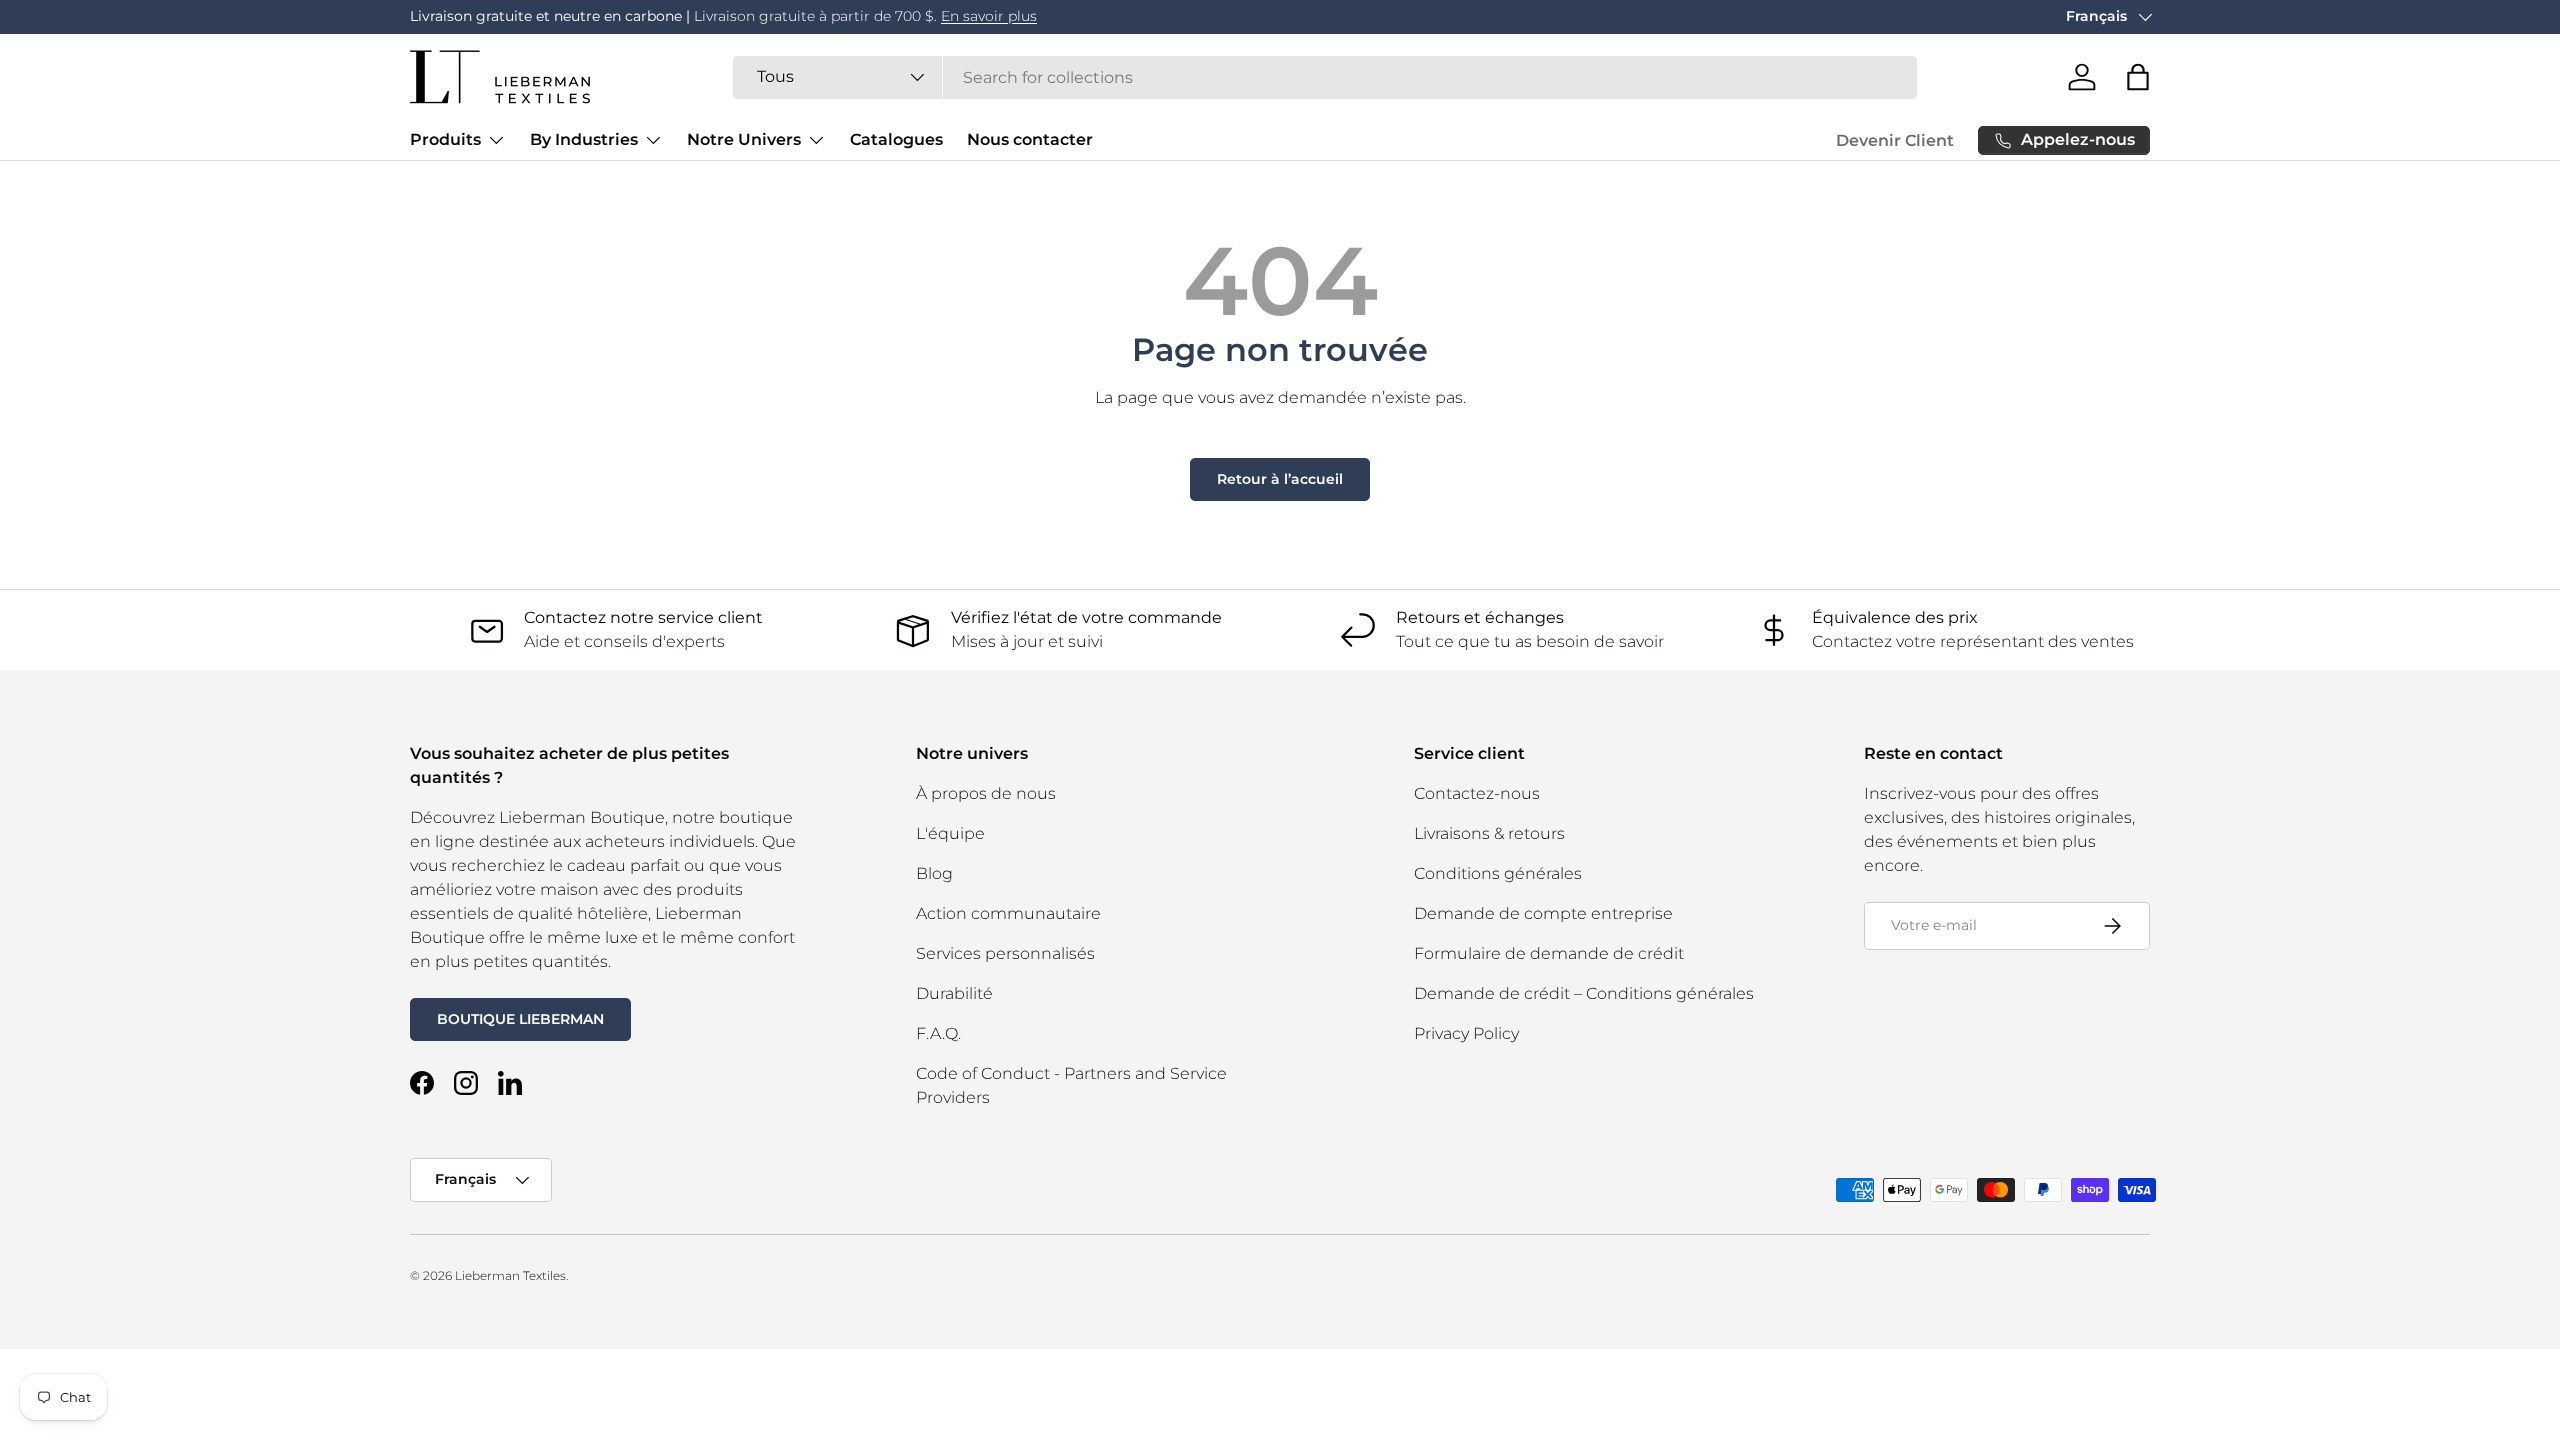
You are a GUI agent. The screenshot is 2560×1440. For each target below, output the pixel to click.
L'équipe (950, 833)
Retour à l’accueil (1280, 479)
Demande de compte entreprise (1543, 913)
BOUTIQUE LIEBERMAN (520, 1019)
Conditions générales (1498, 873)
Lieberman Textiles (510, 1275)
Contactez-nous (1477, 793)
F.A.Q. (938, 1033)
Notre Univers (744, 139)
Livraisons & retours (1489, 833)
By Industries (584, 139)
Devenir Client (1895, 140)
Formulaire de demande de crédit (1549, 953)
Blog (934, 873)
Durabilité (954, 993)
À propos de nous (986, 793)
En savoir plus (989, 16)
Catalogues (896, 139)
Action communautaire (1008, 913)
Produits (445, 139)
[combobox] (1325, 77)
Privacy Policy (1466, 1033)
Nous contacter (1030, 139)
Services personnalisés (1005, 953)
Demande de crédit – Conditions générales (1584, 993)
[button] (2138, 77)
